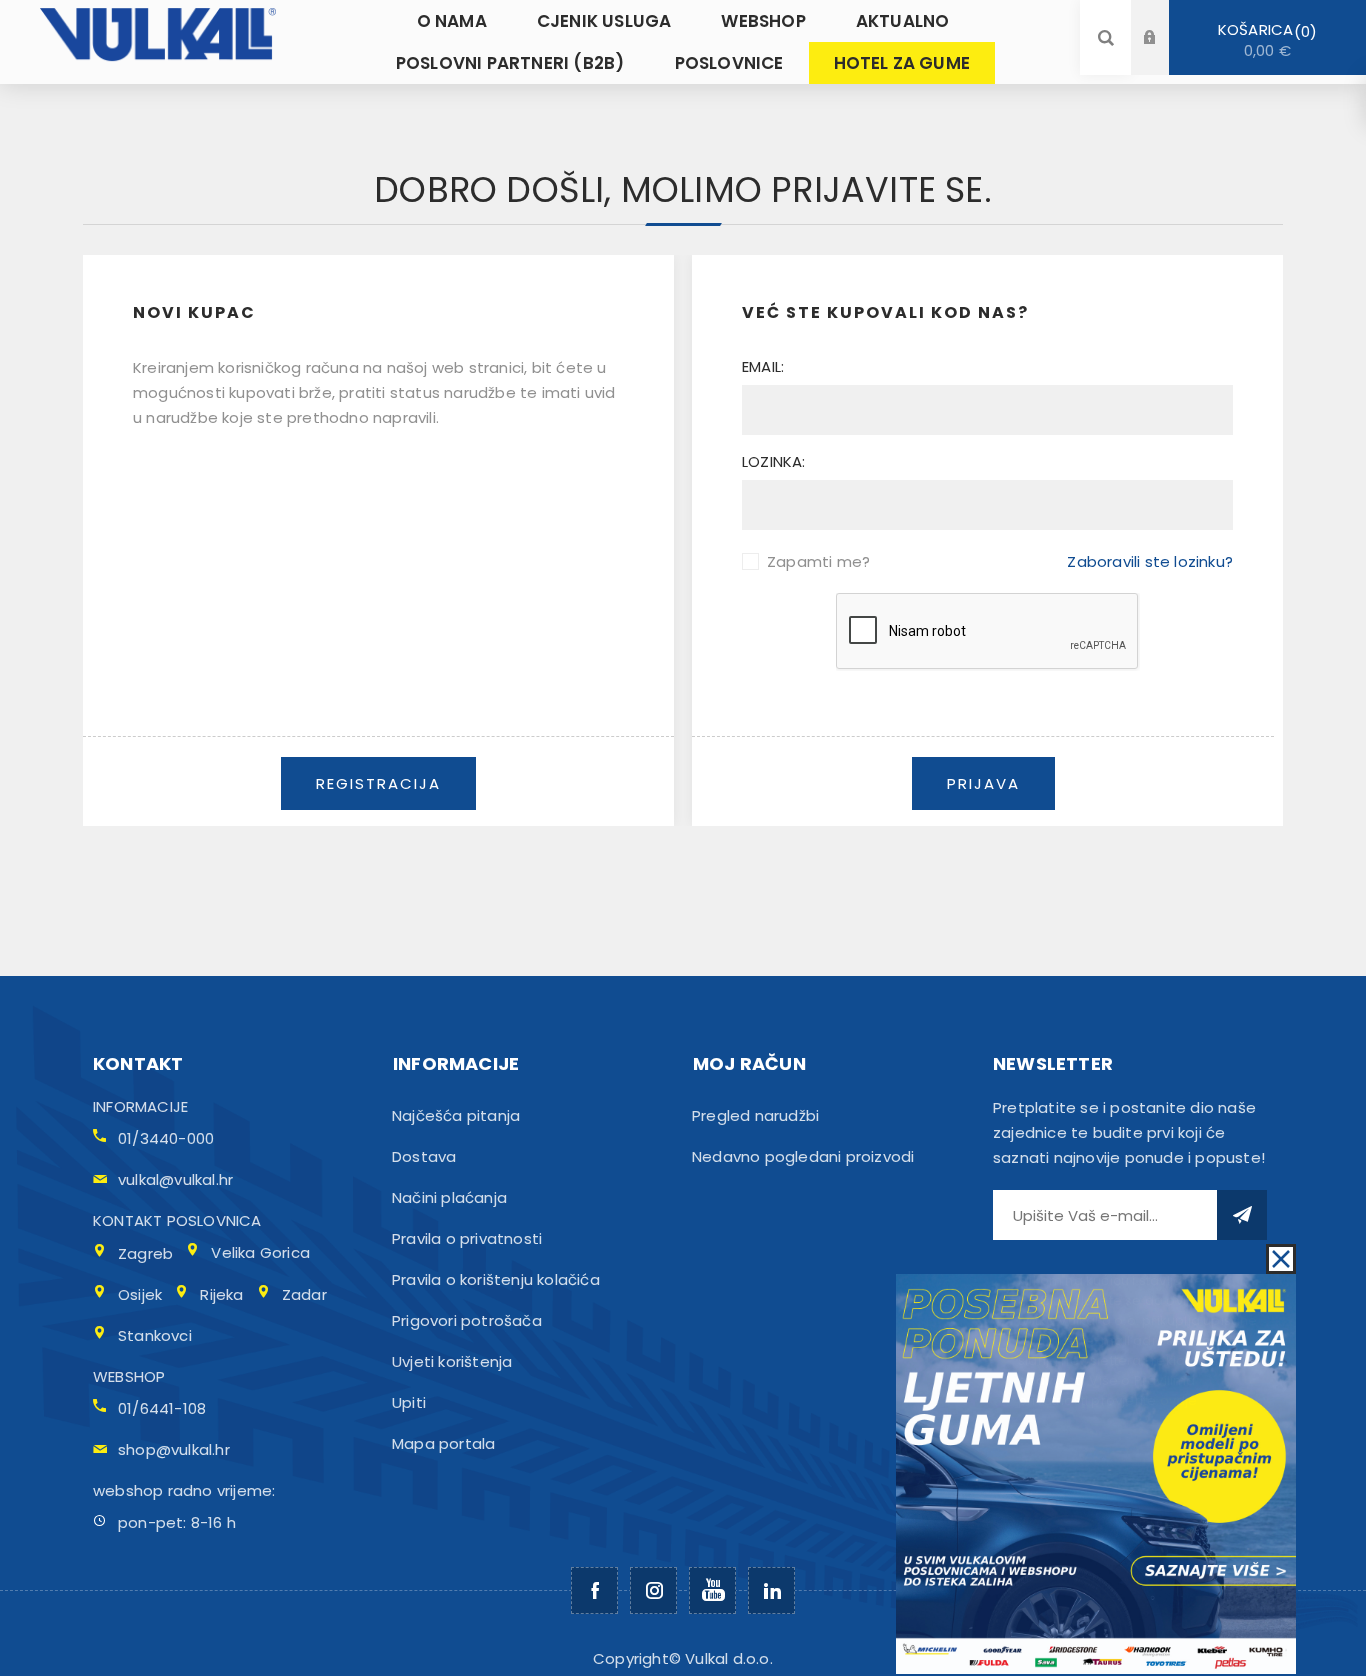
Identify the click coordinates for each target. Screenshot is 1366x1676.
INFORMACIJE (140, 1106)
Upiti (409, 1402)
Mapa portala (443, 1443)
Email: (763, 366)
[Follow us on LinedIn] (771, 1590)
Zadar (304, 1294)
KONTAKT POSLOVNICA (177, 1220)
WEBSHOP (129, 1376)
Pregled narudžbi (755, 1115)
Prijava (1165, 18)
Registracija (1165, 56)
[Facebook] (594, 1590)
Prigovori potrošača (467, 1320)
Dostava (424, 1156)
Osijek (140, 1294)
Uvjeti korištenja (452, 1361)
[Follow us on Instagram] (653, 1590)
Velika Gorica (260, 1252)
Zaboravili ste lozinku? (1150, 561)
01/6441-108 (162, 1408)
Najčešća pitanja (456, 1115)
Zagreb (145, 1253)
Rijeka (221, 1294)
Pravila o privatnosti (467, 1238)
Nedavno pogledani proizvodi (803, 1156)
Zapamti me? (818, 561)
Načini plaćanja (449, 1197)
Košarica (1264, 40)
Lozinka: (774, 461)
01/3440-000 (166, 1138)
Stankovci (155, 1335)
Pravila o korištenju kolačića (496, 1279)
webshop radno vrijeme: (184, 1490)
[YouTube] (712, 1590)
